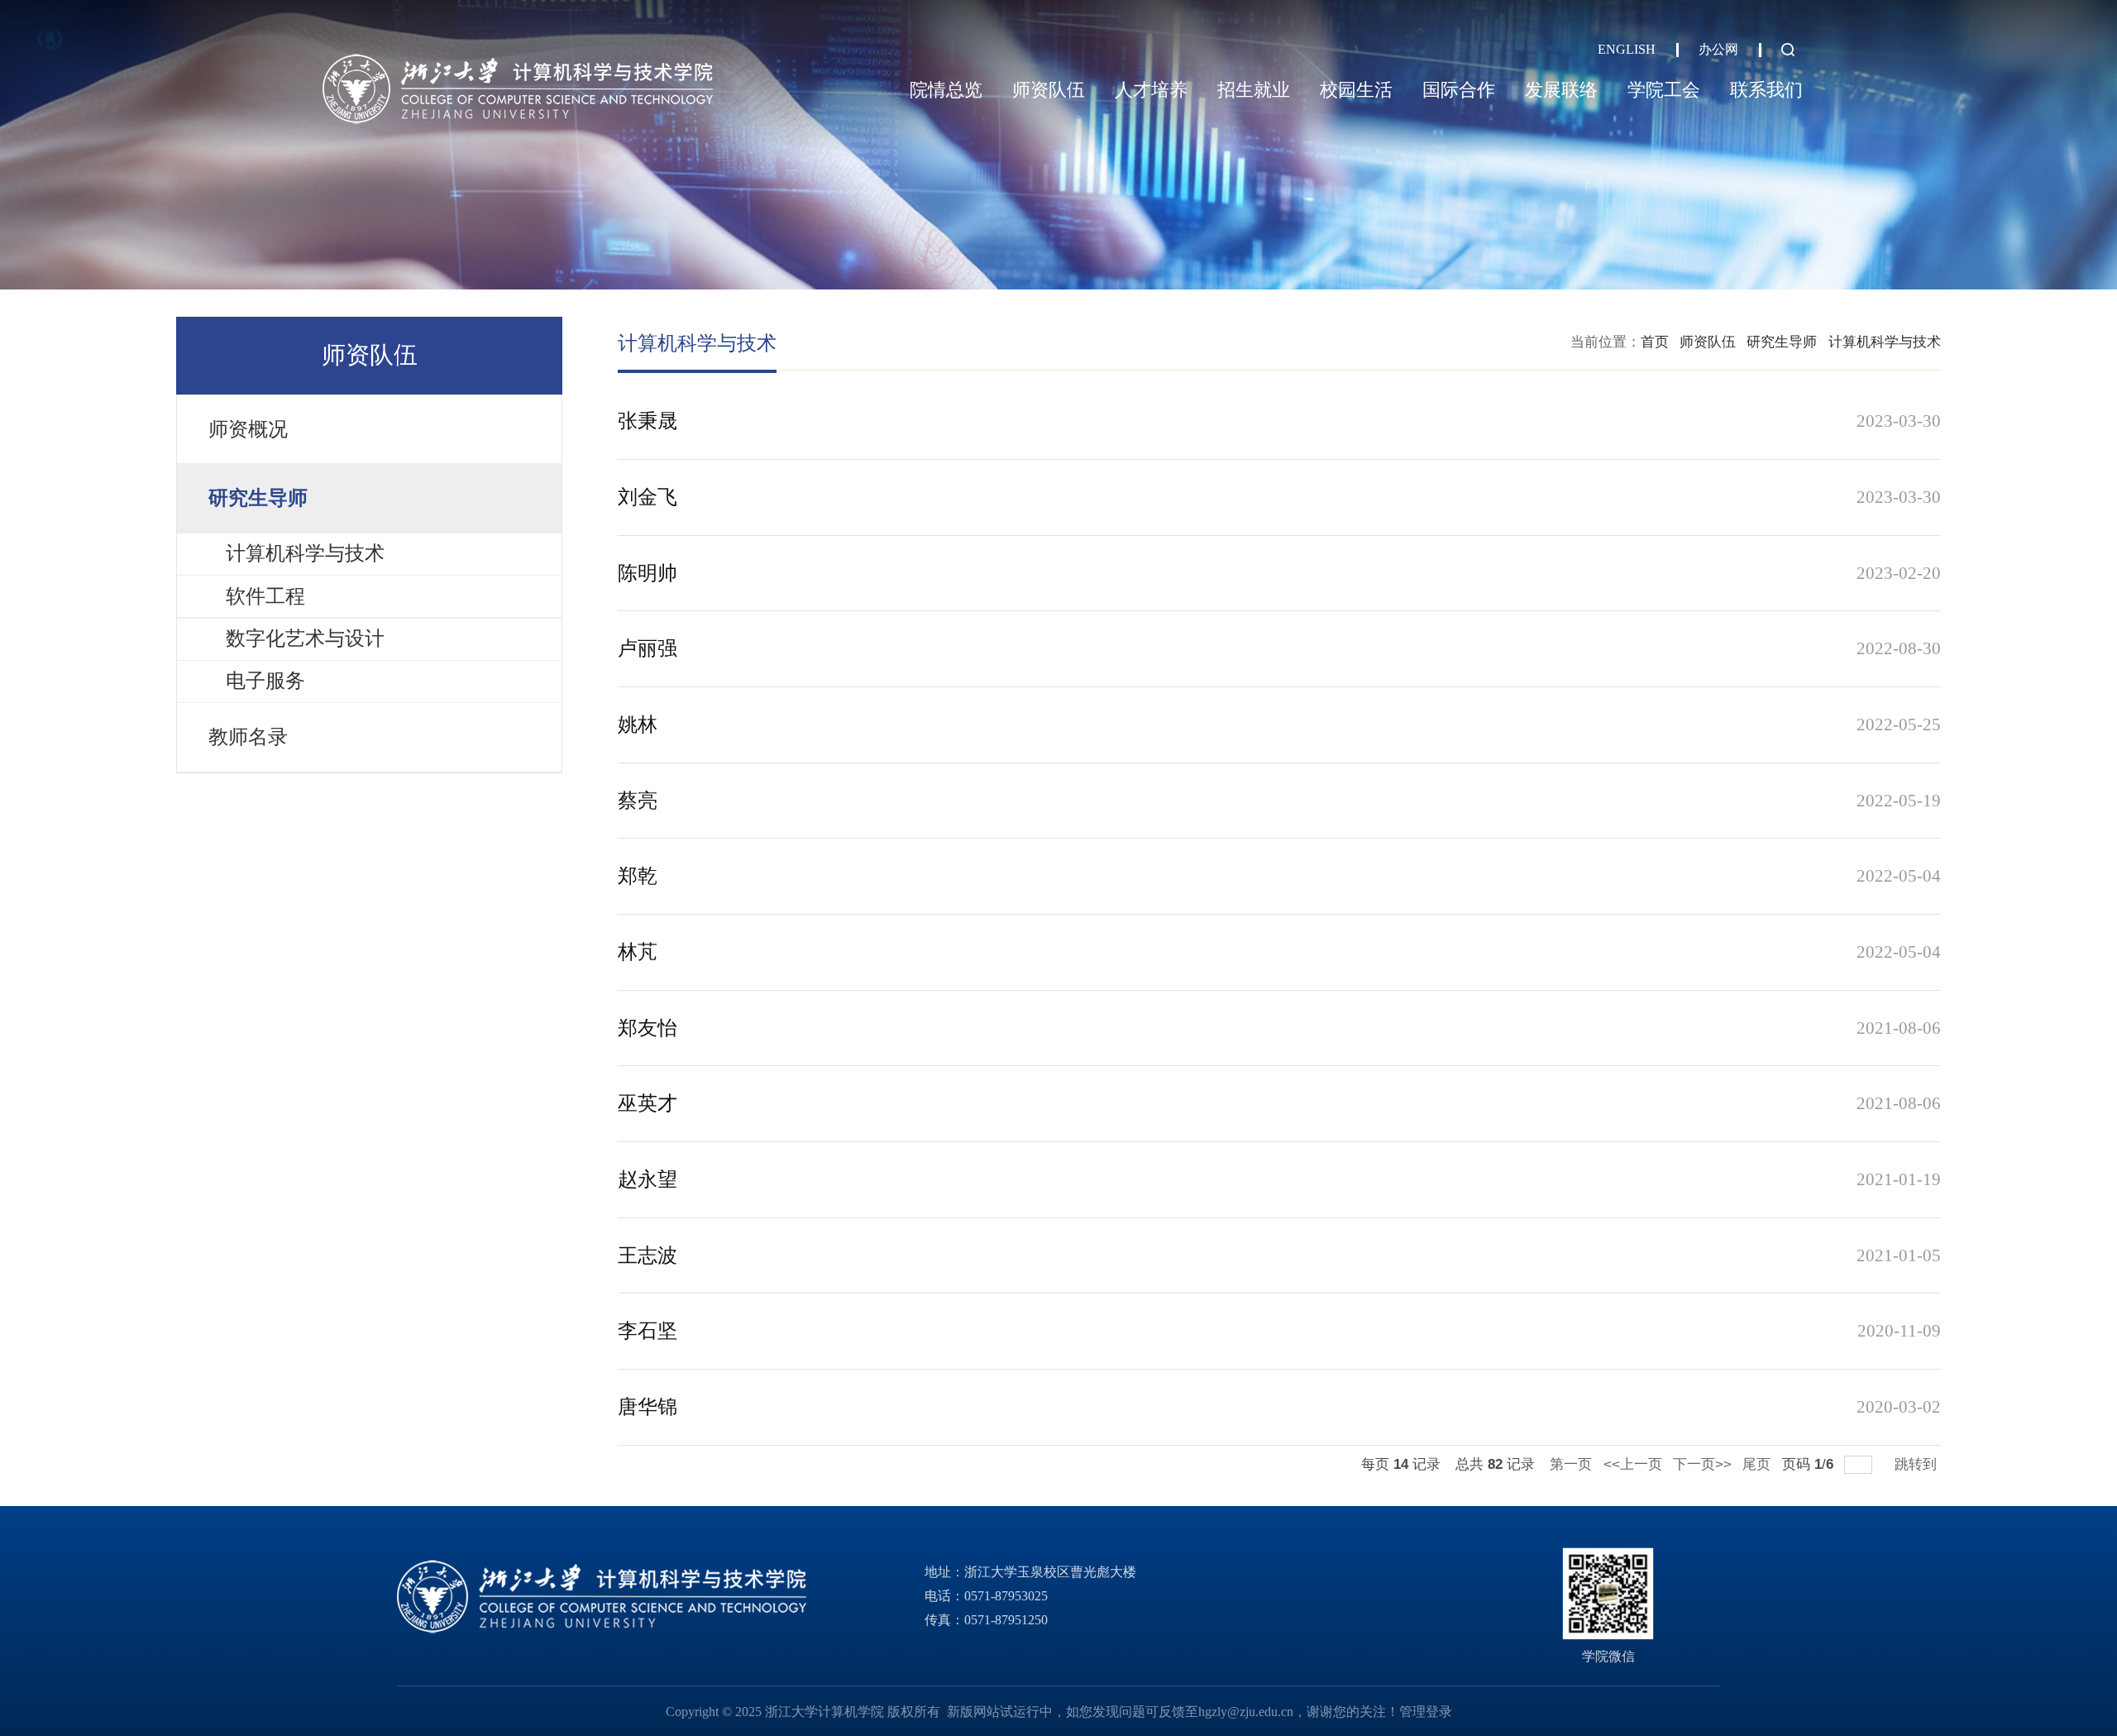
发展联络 (1561, 90)
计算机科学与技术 (1885, 342)
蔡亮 (638, 801)
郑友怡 (648, 1028)
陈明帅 (648, 573)
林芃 (638, 952)
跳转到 (1918, 1464)
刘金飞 (648, 497)
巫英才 (648, 1103)
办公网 (1718, 49)
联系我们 (1766, 90)
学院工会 (1664, 90)
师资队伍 (1049, 90)
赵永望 (648, 1179)
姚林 (638, 725)
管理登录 (1426, 1712)
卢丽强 (648, 648)
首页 (1655, 342)
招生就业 (1254, 90)
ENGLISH (1627, 49)
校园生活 (1356, 90)
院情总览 (946, 90)
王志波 (648, 1255)
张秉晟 (648, 421)
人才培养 (1151, 90)
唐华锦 (648, 1407)
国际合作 (1459, 90)
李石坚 (648, 1331)
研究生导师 (1782, 342)
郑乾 (638, 876)
